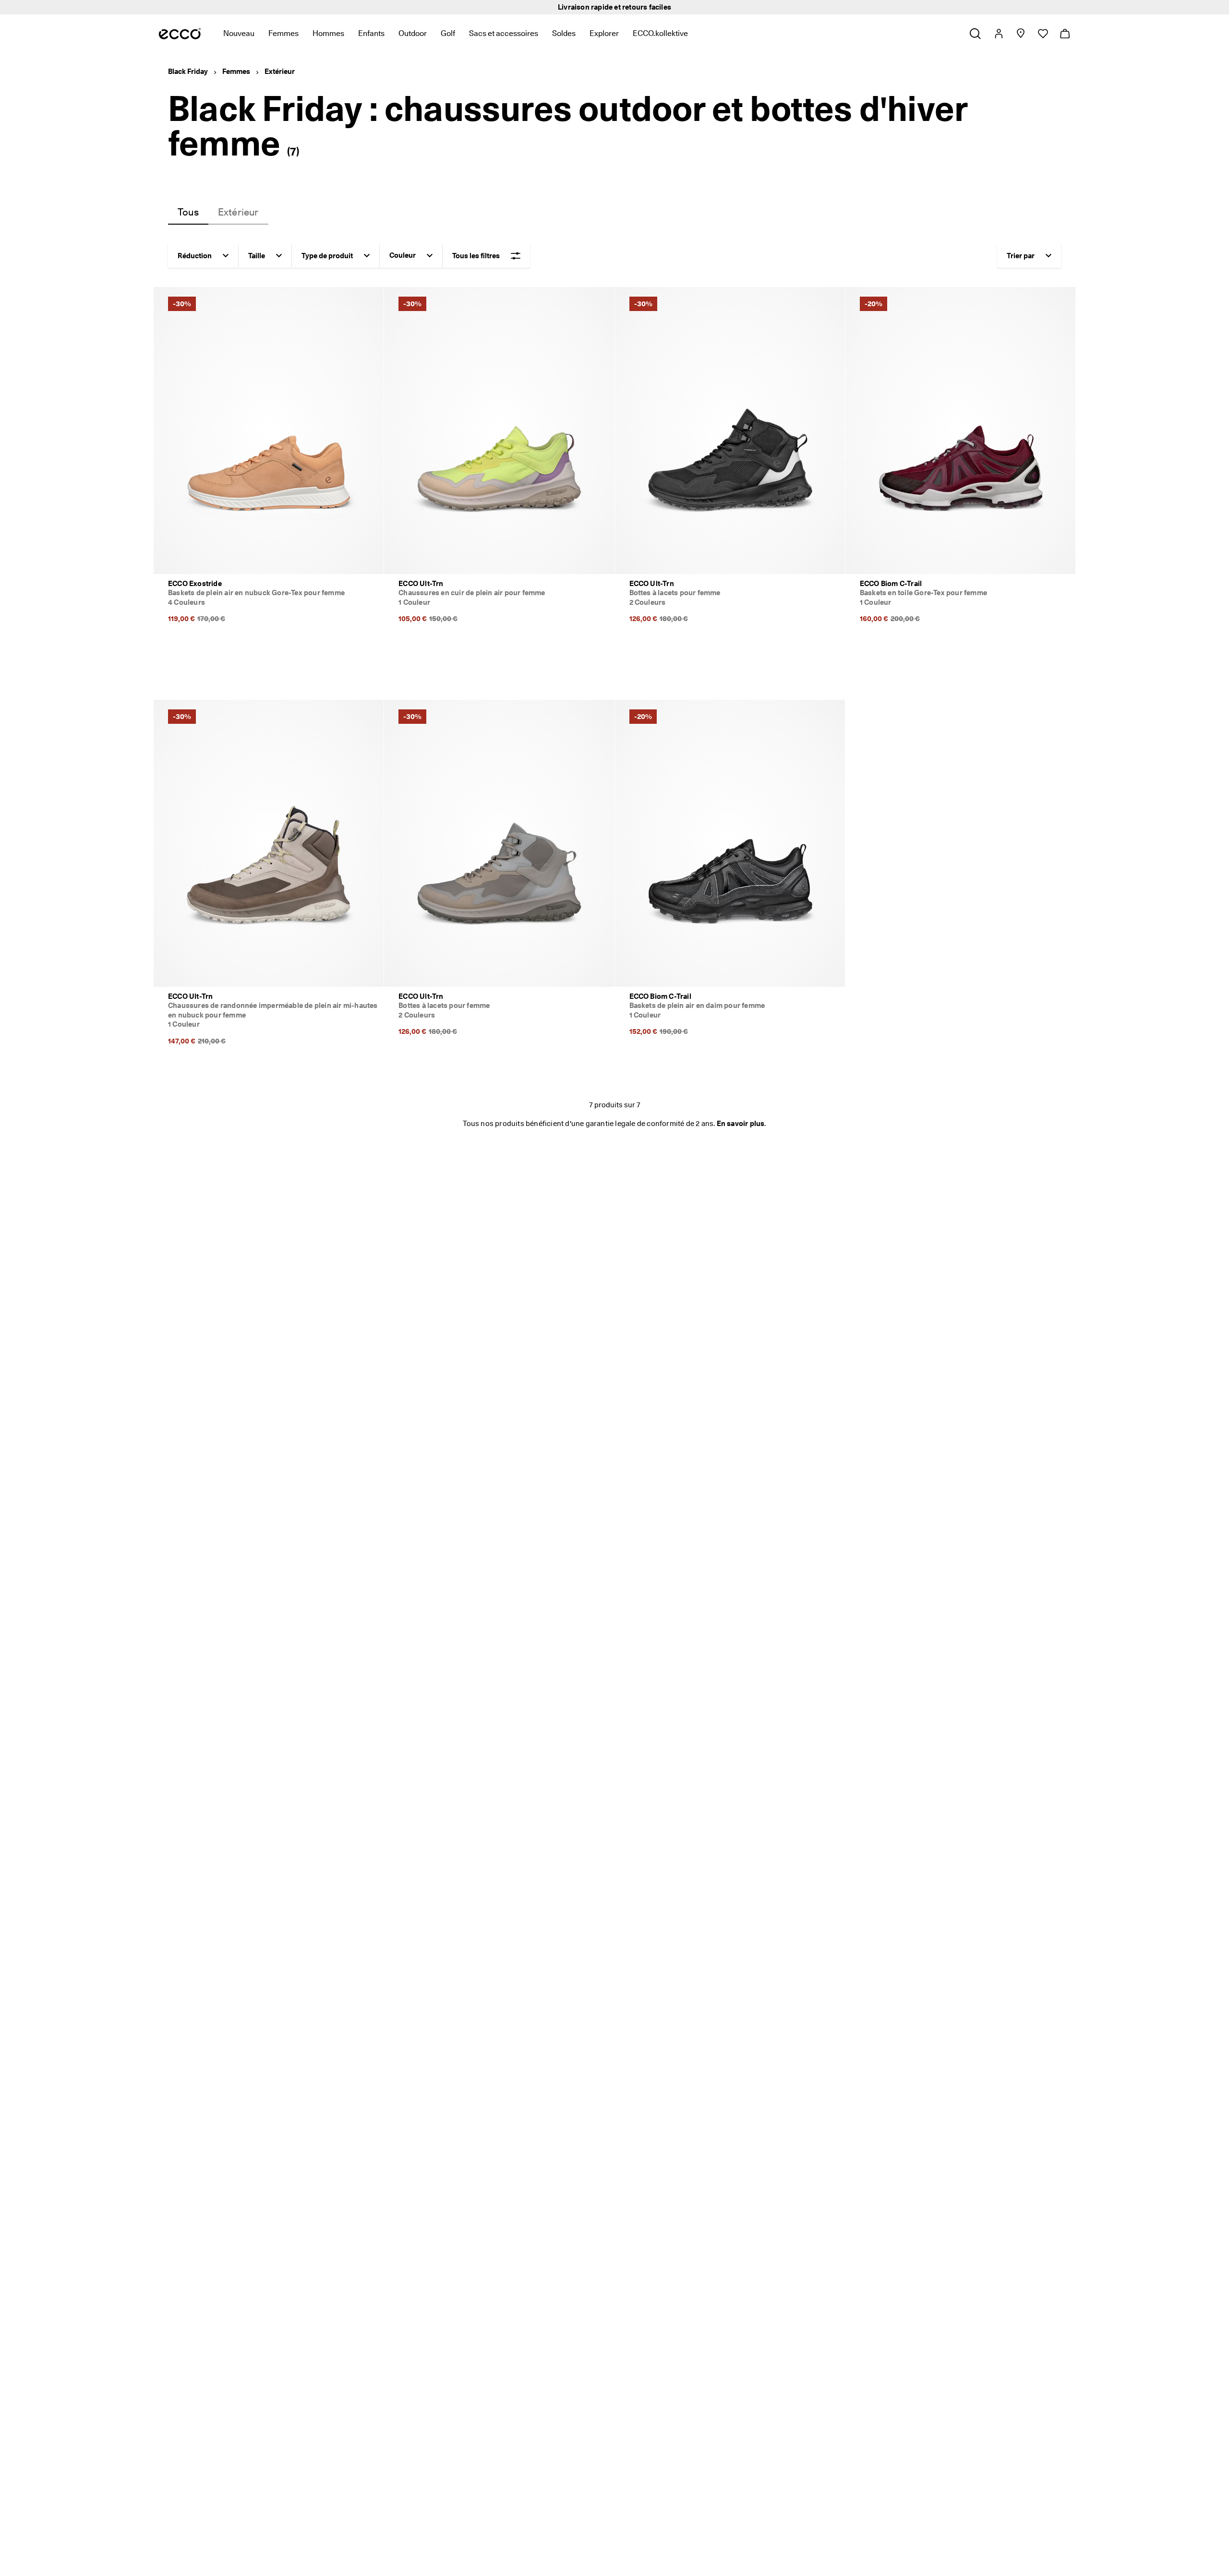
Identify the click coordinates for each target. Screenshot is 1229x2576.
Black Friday (188, 72)
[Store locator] (1020, 34)
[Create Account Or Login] (998, 34)
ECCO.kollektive (660, 33)
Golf (448, 33)
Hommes (328, 33)
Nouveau (239, 33)
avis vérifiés (670, 7)
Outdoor (413, 33)
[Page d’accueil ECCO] (180, 34)
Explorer (604, 33)
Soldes (564, 33)
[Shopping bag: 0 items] (1065, 34)
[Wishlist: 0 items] (1042, 34)
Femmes (283, 33)
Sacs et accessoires (504, 33)
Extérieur (280, 72)
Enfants (371, 33)
